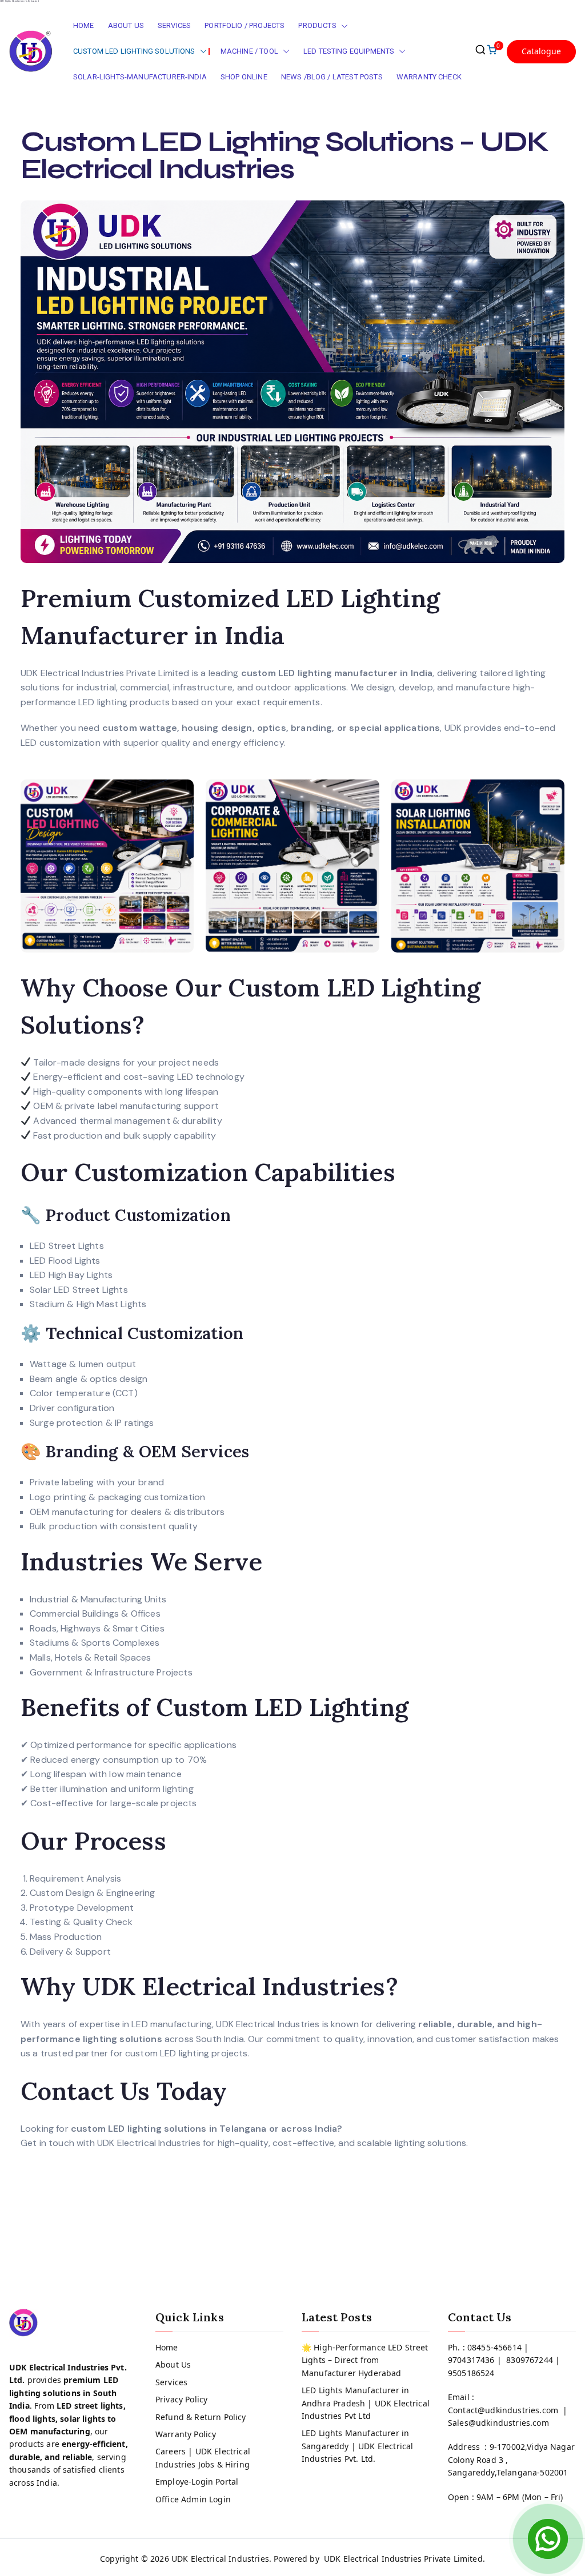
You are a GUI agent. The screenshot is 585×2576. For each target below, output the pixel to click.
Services (174, 25)
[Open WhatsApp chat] (548, 2539)
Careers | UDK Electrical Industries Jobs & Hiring (203, 2458)
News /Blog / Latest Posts (332, 77)
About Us (126, 25)
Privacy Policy (181, 2399)
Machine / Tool (249, 51)
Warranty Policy (186, 2434)
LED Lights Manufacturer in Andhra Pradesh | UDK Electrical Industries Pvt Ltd (366, 2403)
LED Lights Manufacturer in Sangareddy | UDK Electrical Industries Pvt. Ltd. (357, 2446)
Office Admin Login (193, 2499)
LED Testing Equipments (349, 51)
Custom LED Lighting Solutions (134, 51)
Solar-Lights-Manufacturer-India (140, 77)
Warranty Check (429, 77)
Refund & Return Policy (201, 2417)
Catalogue (541, 51)
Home (84, 25)
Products (317, 25)
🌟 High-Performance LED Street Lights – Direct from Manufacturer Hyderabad (365, 2360)
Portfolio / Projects (245, 25)
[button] (342, 26)
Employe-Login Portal (197, 2481)
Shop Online (244, 77)
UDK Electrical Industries (220, 2559)
